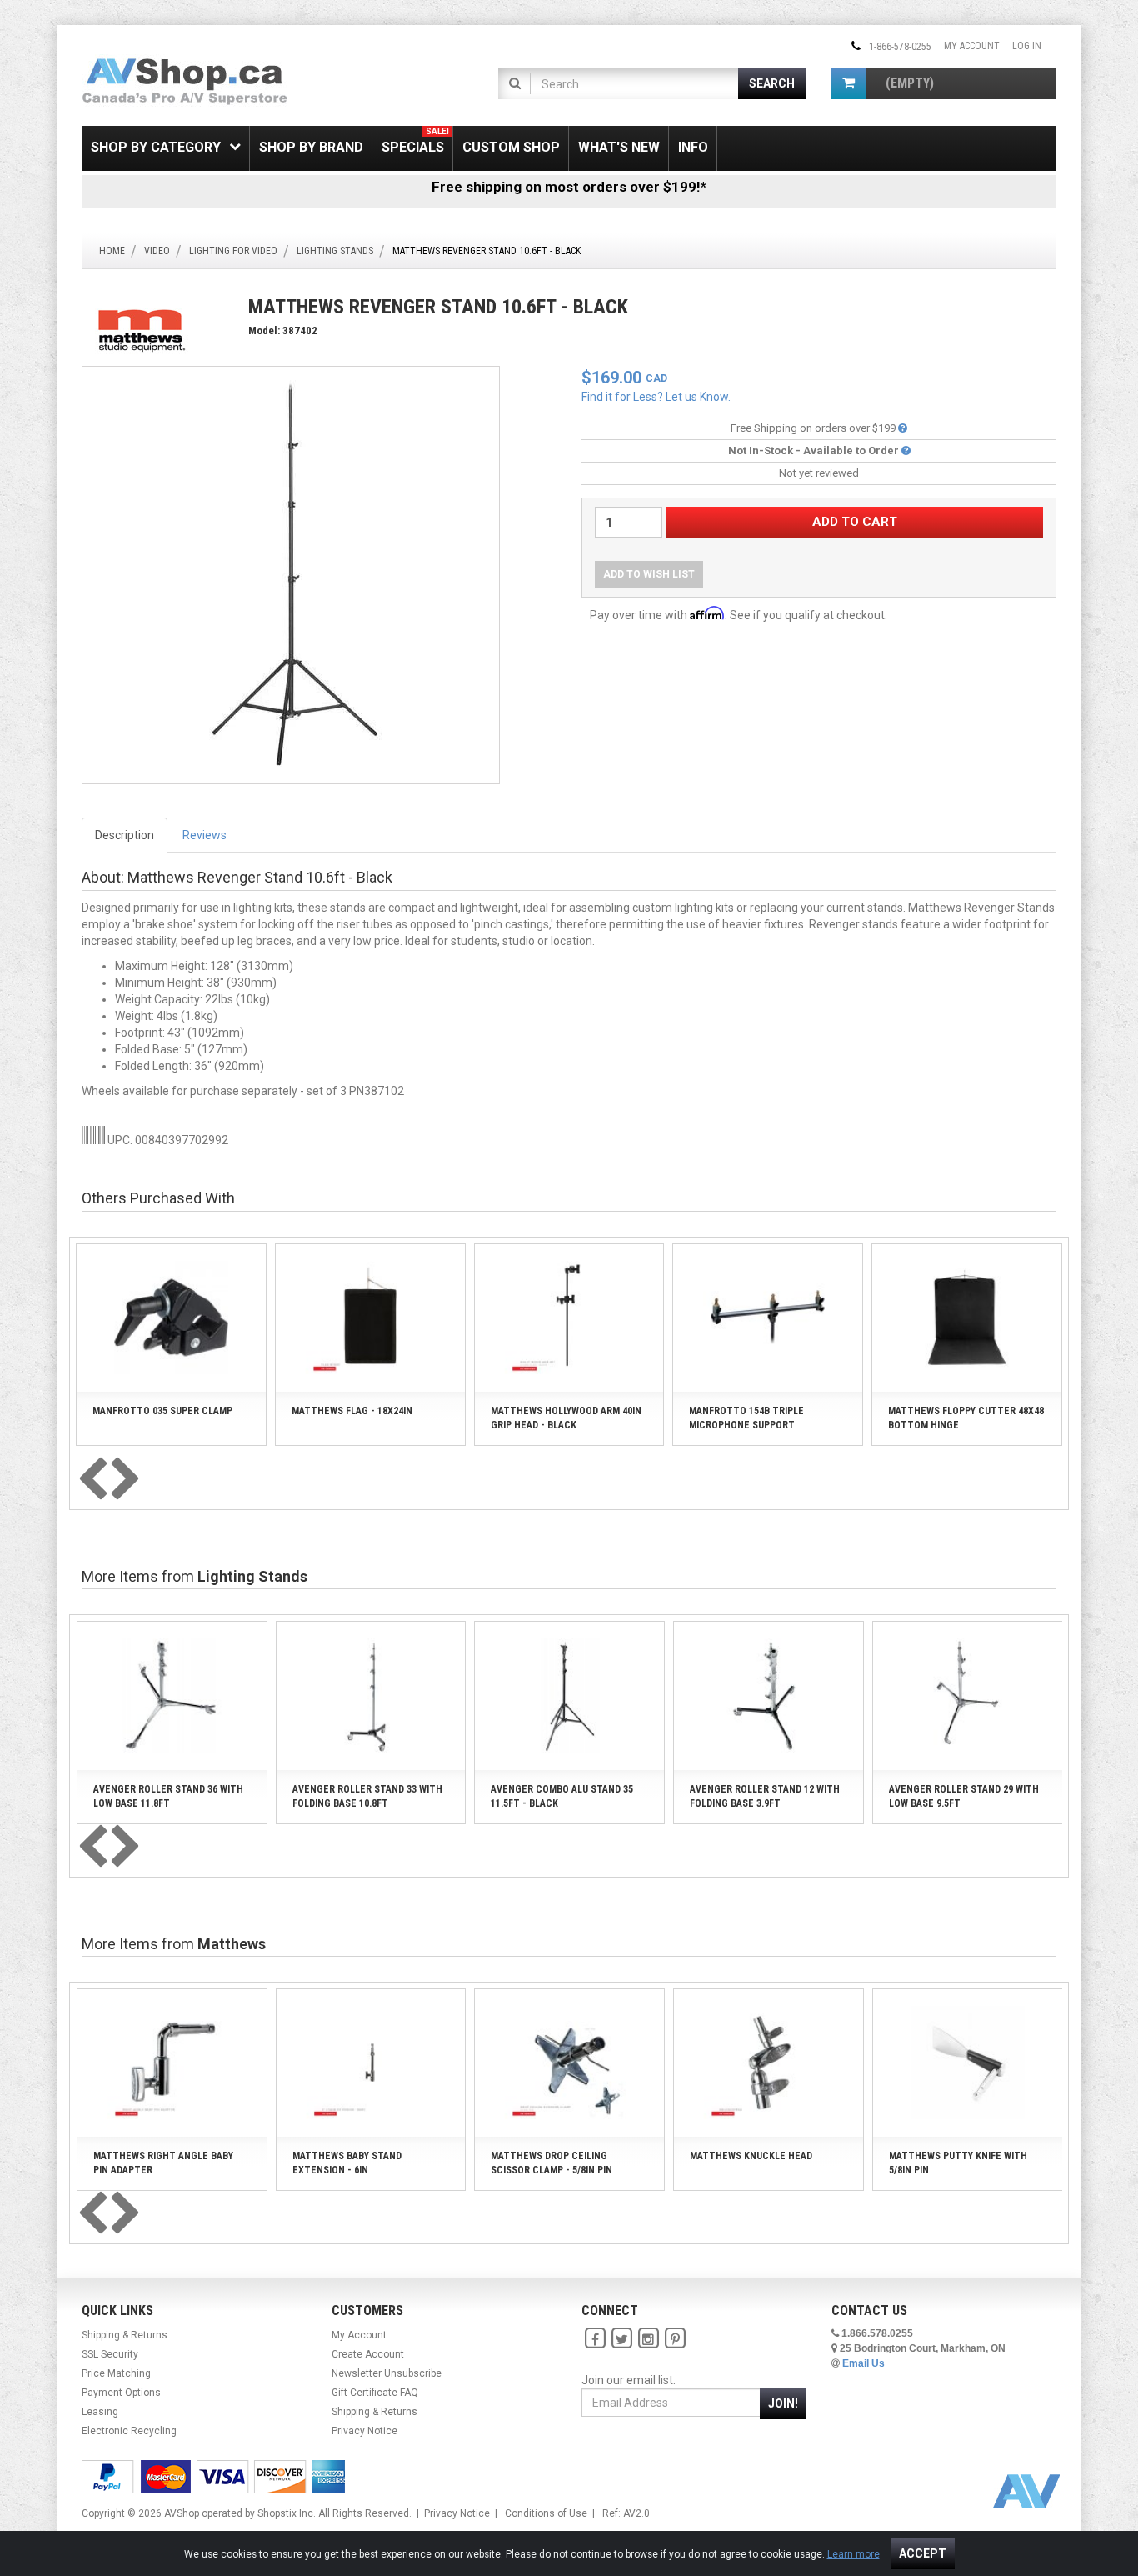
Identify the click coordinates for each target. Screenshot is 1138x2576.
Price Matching (116, 2373)
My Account (972, 46)
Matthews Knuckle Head (751, 2156)
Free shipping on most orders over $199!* (569, 187)
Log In (1027, 46)
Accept (923, 2553)
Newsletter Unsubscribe (387, 2373)
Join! (783, 2403)
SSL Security (110, 2354)
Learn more (853, 2554)
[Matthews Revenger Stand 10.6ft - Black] (291, 574)
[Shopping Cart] (849, 84)
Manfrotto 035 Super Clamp (162, 1411)
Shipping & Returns (125, 2335)
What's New (619, 147)
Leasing (100, 2412)
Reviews (205, 835)
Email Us (863, 2363)
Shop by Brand (311, 147)
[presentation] (92, 1480)
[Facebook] (595, 2339)
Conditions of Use (546, 2513)
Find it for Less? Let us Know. (656, 397)
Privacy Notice (364, 2431)
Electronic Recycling (129, 2431)
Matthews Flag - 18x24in (352, 1411)
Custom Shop (511, 147)
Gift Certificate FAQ (375, 2393)
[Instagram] (648, 2339)
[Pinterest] (675, 2339)
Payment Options (121, 2393)
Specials (415, 141)
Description (125, 835)
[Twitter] (621, 2339)
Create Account (368, 2354)
